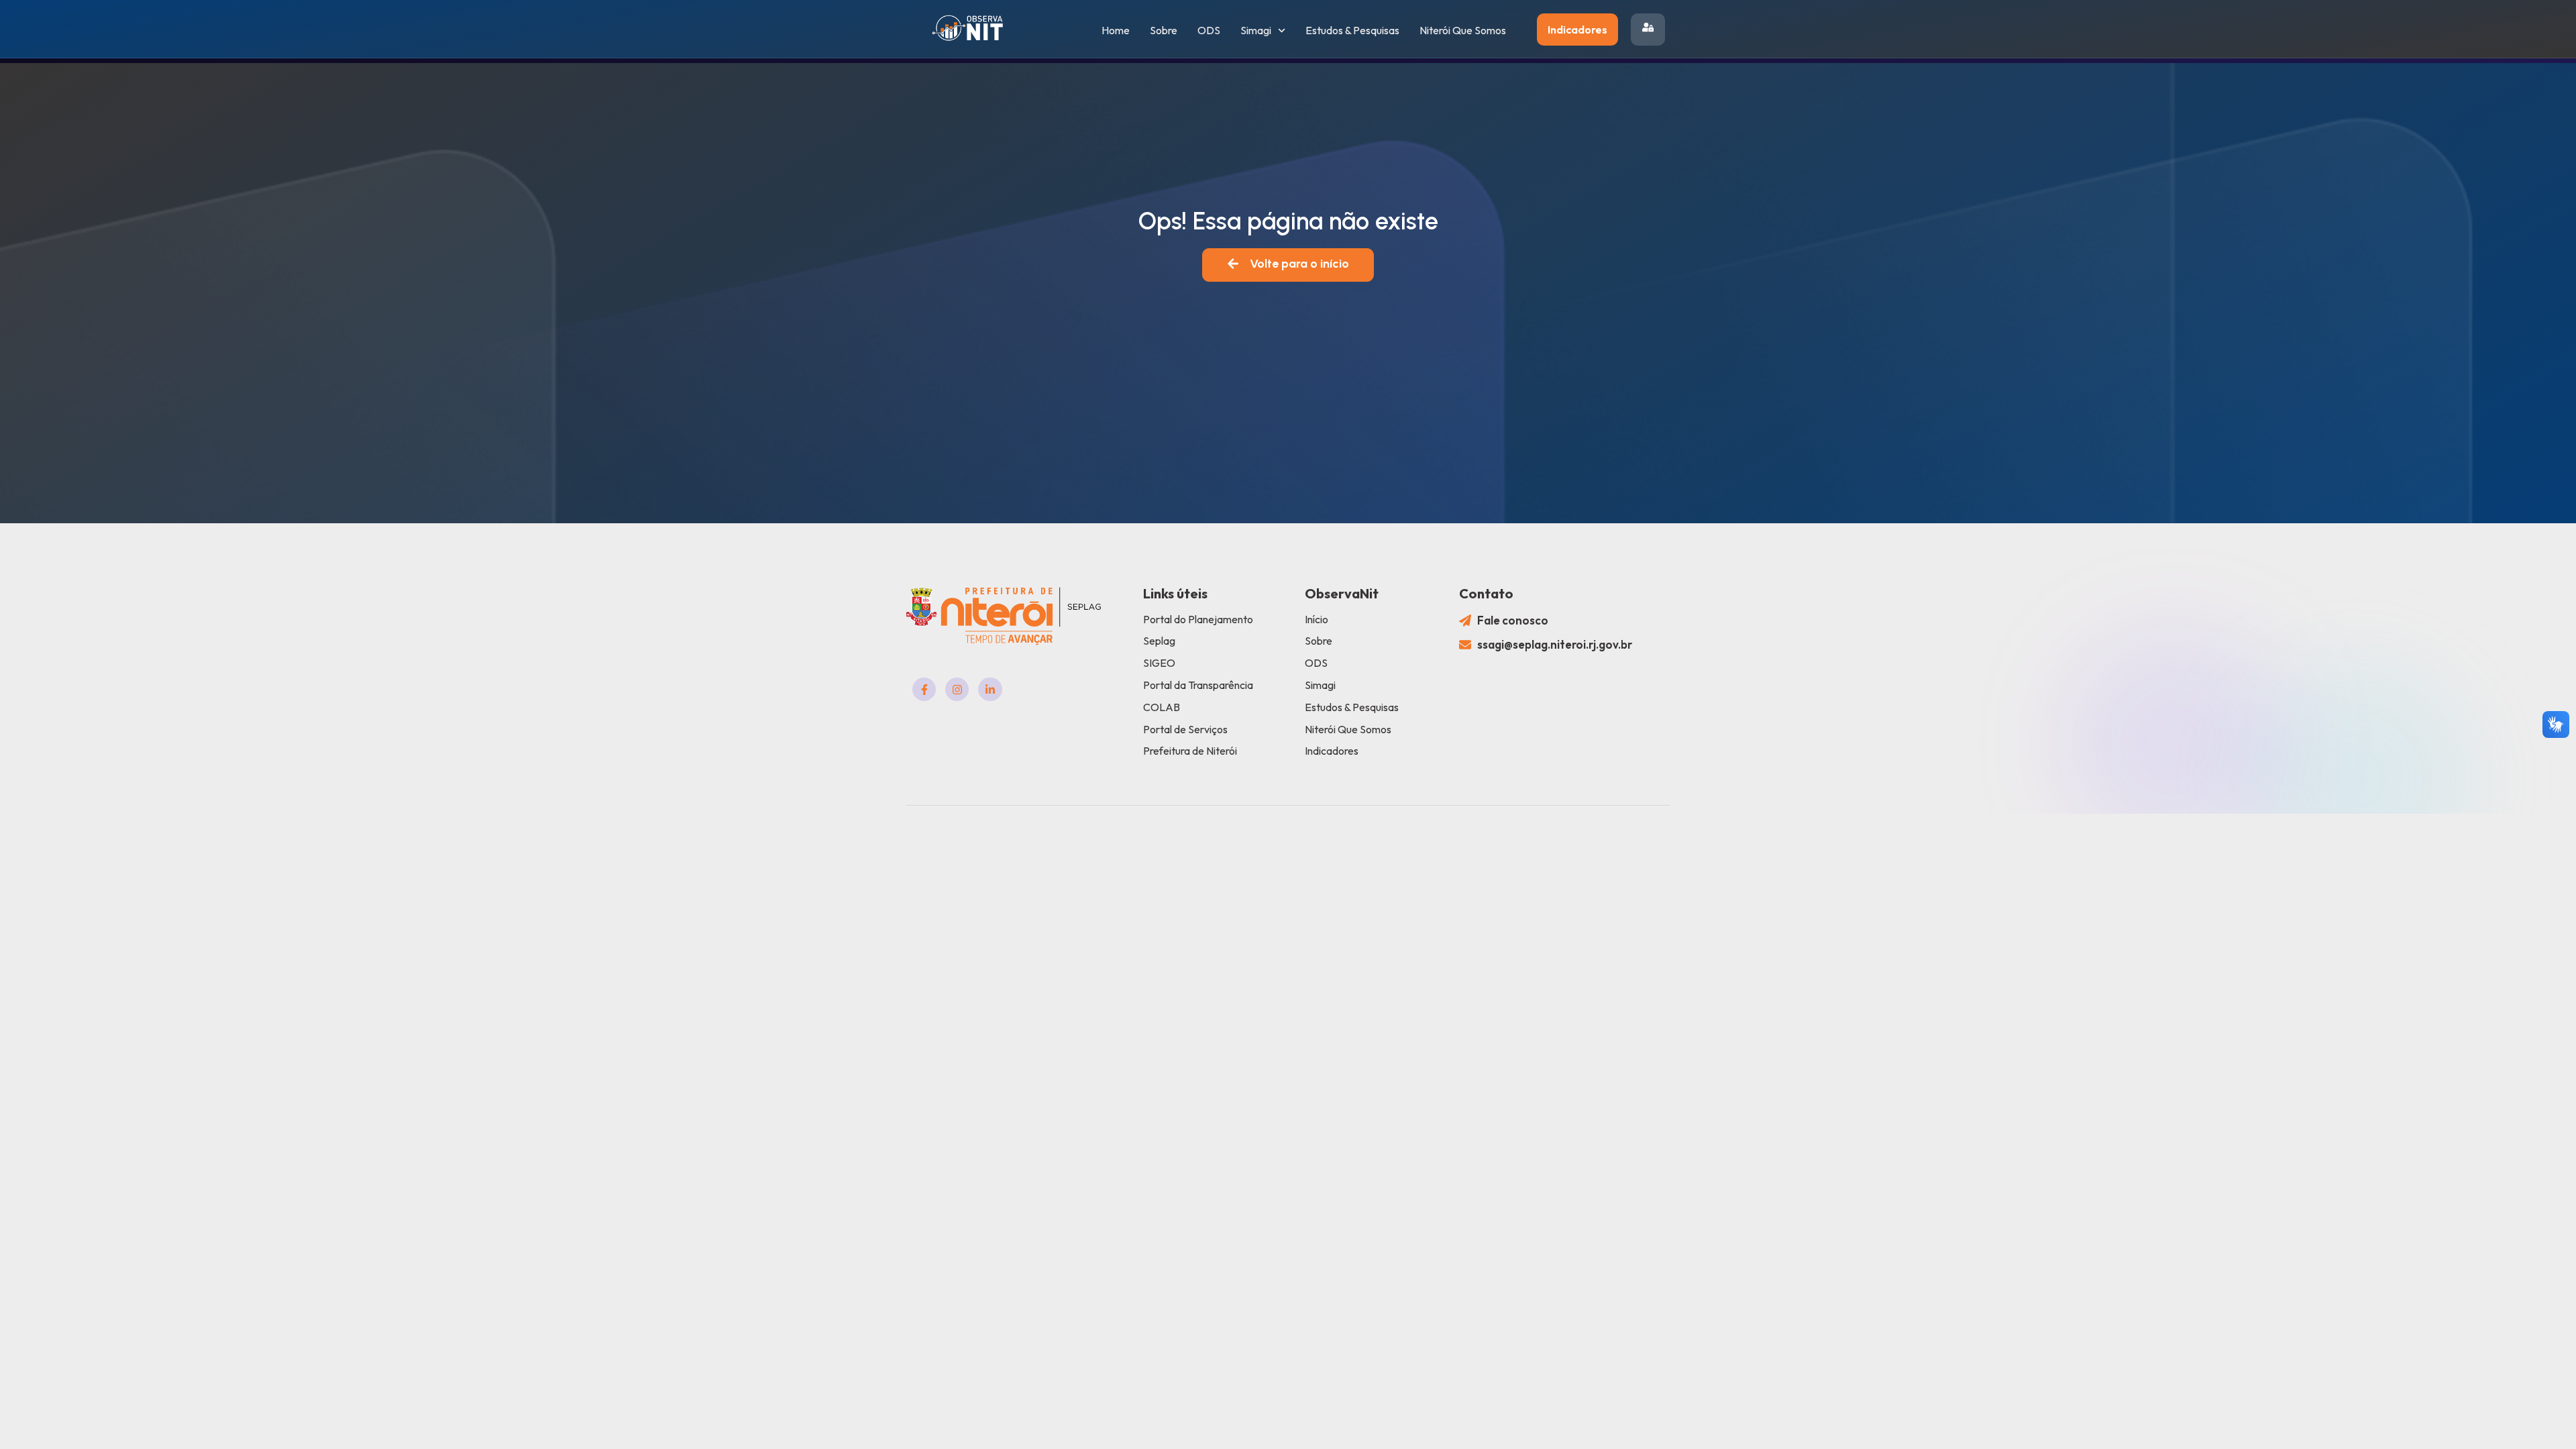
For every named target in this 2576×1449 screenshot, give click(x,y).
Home (1116, 30)
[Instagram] (957, 689)
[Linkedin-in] (990, 689)
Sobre (1164, 30)
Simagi (1256, 30)
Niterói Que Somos (1463, 30)
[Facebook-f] (924, 689)
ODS (1209, 30)
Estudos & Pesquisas (1352, 30)
